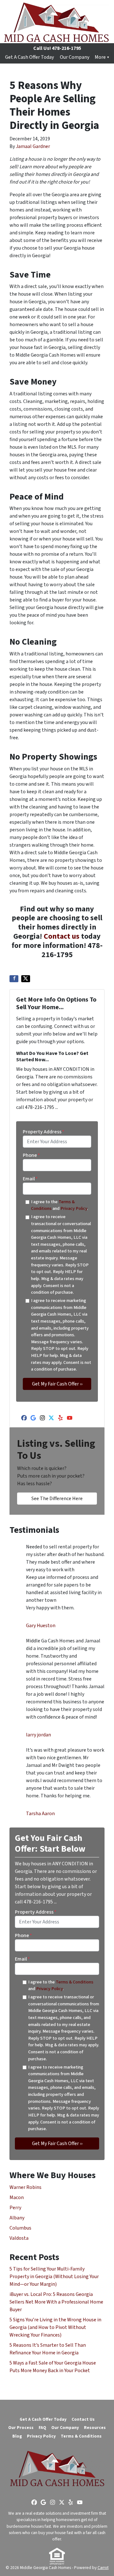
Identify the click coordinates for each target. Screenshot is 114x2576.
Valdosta (19, 2238)
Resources (95, 2428)
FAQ (42, 2428)
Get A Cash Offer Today (29, 57)
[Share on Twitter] (26, 979)
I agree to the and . (60, 1205)
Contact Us (83, 2419)
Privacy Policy (74, 1208)
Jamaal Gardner (33, 146)
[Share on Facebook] (14, 979)
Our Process (21, 2428)
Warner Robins (25, 2187)
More (100, 57)
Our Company (75, 57)
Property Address (44, 1132)
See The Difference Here (57, 1499)
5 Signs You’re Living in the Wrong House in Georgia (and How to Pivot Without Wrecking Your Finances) (55, 2327)
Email (30, 1179)
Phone (31, 1155)
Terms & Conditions (75, 1982)
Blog (17, 2436)
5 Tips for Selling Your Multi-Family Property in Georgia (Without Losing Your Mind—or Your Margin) (54, 2277)
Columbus (20, 2228)
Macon (17, 2197)
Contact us (62, 936)
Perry (15, 2208)
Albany (17, 2218)
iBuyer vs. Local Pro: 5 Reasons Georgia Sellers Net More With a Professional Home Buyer (56, 2302)
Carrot (103, 2568)
